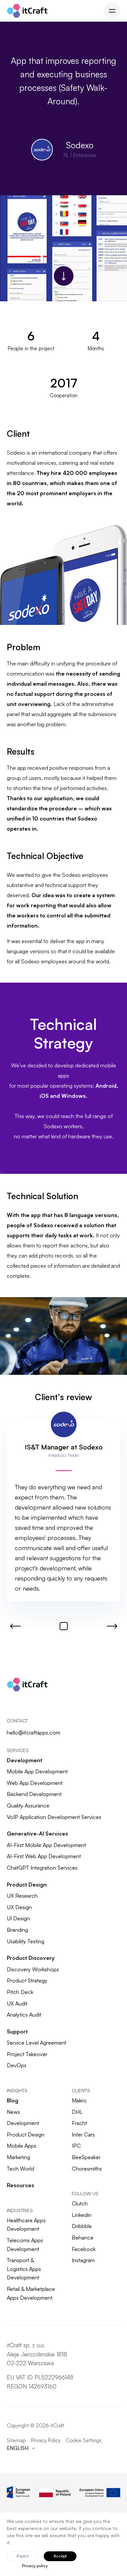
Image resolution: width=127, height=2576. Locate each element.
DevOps (17, 2065)
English (18, 2448)
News (13, 2112)
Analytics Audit (24, 2015)
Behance (83, 2238)
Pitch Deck (20, 1992)
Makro (79, 2100)
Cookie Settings (84, 2440)
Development (25, 1760)
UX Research (22, 1896)
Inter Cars (83, 2135)
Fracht (79, 2123)
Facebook (84, 2249)
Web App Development (35, 1783)
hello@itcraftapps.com (34, 1733)
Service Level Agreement (37, 2043)
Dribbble (82, 2226)
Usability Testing (26, 1941)
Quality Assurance (28, 1805)
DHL (77, 2112)
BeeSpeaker (86, 2157)
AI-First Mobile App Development (46, 1845)
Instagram (83, 2260)
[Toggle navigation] (112, 11)
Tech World (20, 2169)
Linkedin (82, 2215)
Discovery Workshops (33, 1969)
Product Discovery (31, 1958)
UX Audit (17, 2003)
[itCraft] (27, 11)
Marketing (18, 2157)
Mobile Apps (22, 2146)
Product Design (27, 1885)
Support (17, 2031)
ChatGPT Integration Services (42, 1868)
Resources (20, 2185)
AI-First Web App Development (44, 1856)
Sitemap (16, 2440)
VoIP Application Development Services (54, 1817)
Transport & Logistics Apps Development (24, 2269)
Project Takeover (27, 2054)
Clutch (80, 2203)
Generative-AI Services (37, 1834)
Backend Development (34, 1794)
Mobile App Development (37, 1771)
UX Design (19, 1907)
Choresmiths (87, 2169)
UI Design (18, 1918)
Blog (13, 2100)
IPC (76, 2146)
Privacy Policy (46, 2440)
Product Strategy (27, 1980)
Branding (17, 1930)
